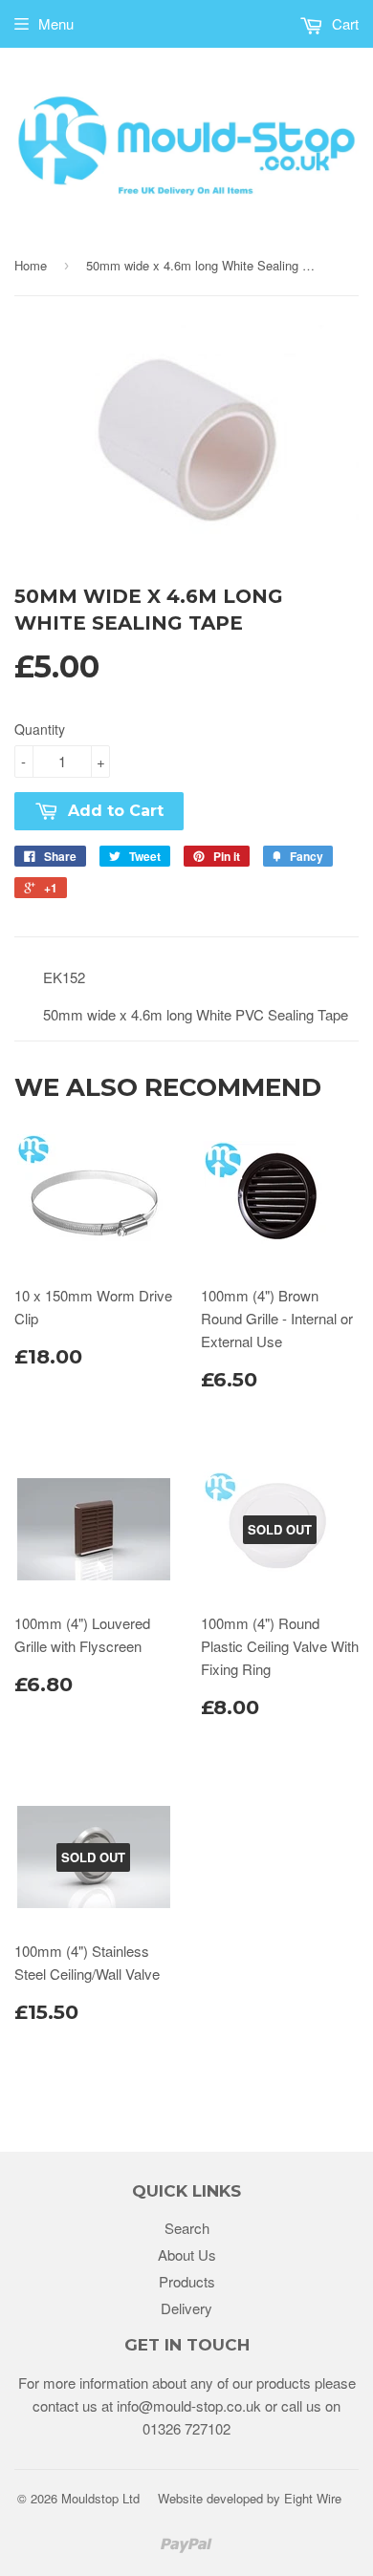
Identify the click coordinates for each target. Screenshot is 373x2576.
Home (31, 265)
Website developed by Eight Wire (250, 2498)
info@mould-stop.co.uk (189, 2405)
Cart (343, 23)
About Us (187, 2254)
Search (187, 2228)
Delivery (186, 2308)
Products (187, 2281)
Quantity (40, 729)
